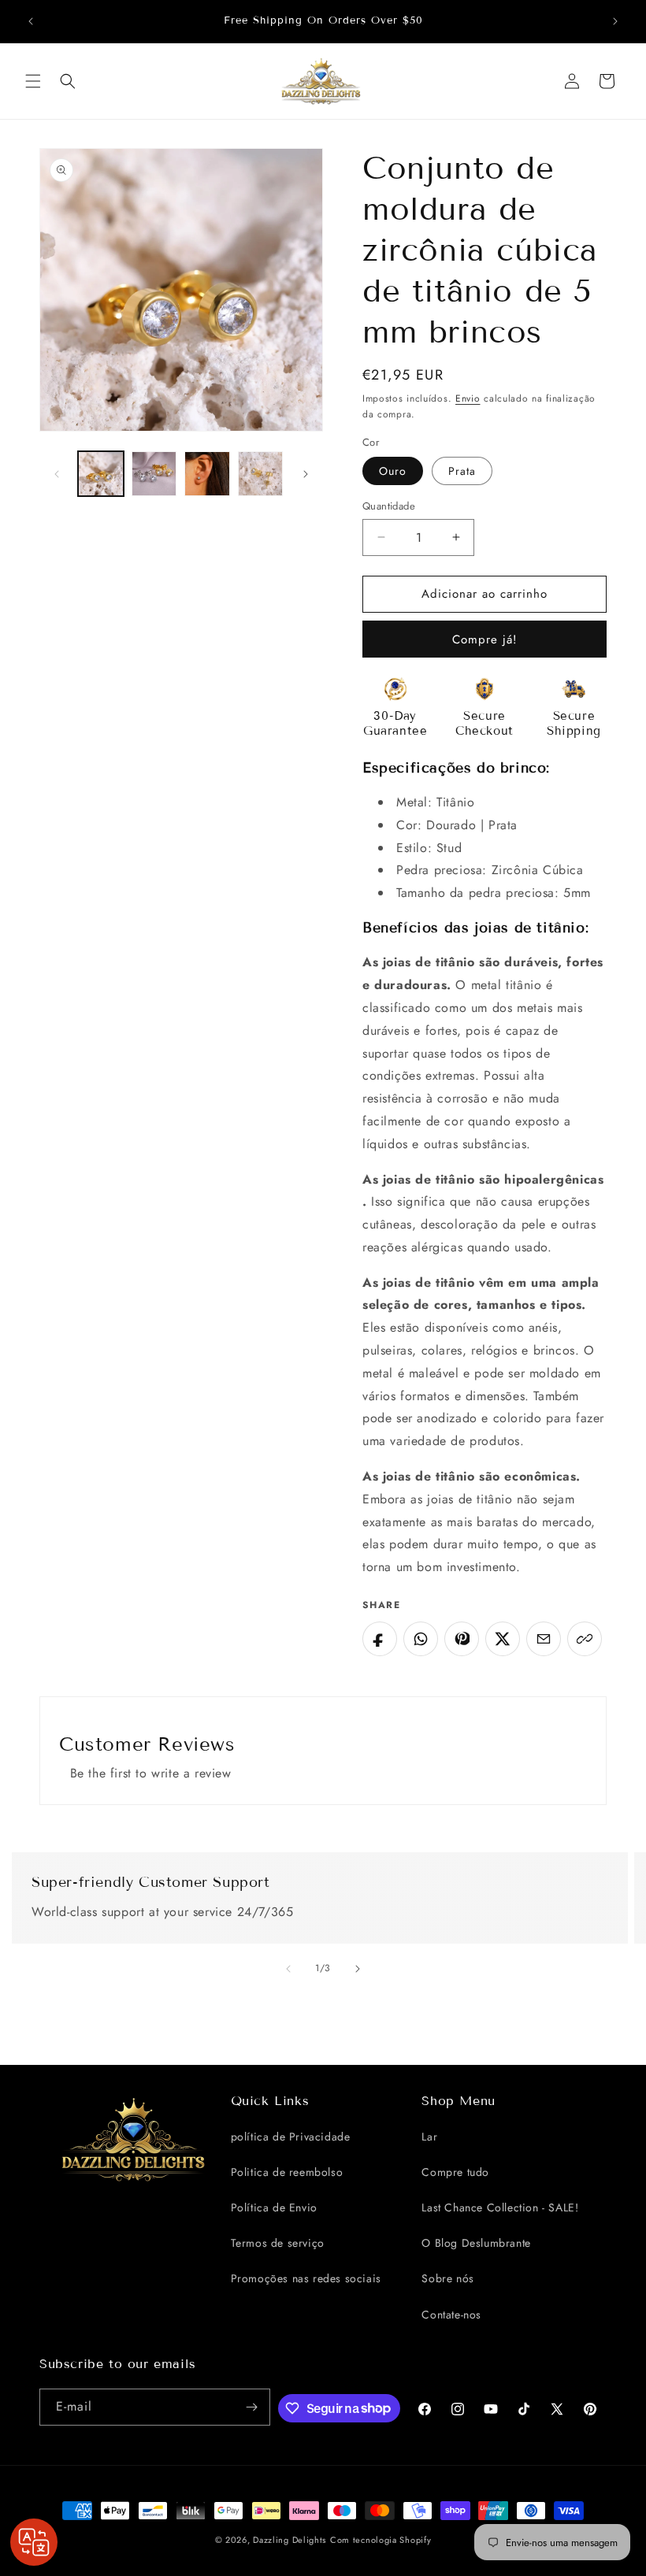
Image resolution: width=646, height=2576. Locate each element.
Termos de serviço (278, 2243)
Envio (468, 398)
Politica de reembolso (287, 2172)
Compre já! (485, 639)
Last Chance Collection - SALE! (500, 2207)
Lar (429, 2137)
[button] (33, 81)
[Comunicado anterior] (31, 21)
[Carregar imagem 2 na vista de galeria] (154, 474)
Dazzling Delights (290, 2540)
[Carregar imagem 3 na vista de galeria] (207, 474)
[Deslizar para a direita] (306, 474)
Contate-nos (451, 2315)
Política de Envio (274, 2207)
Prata (462, 471)
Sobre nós (447, 2278)
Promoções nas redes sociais (306, 2278)
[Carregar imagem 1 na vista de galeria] (101, 474)
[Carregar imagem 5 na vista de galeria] (261, 474)
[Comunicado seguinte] (615, 21)
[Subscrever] (252, 2407)
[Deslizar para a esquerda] (57, 474)
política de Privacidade (291, 2137)
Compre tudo (455, 2172)
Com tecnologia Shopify (381, 2540)
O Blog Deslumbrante (476, 2243)
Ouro (393, 471)
